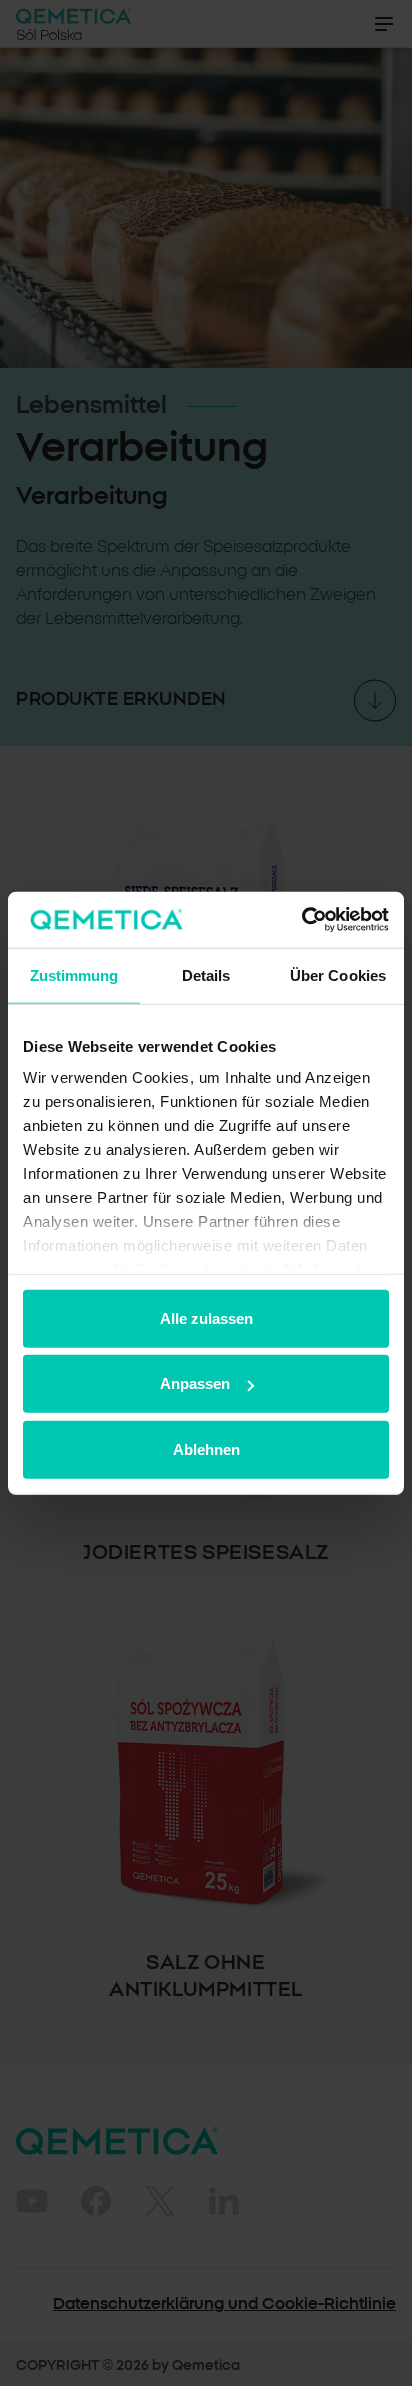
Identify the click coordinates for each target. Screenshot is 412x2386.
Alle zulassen (206, 1317)
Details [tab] (206, 974)
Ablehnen (206, 1448)
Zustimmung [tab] (74, 974)
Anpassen (195, 1383)
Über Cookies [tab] (338, 974)
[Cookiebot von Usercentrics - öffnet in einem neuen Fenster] (301, 920)
